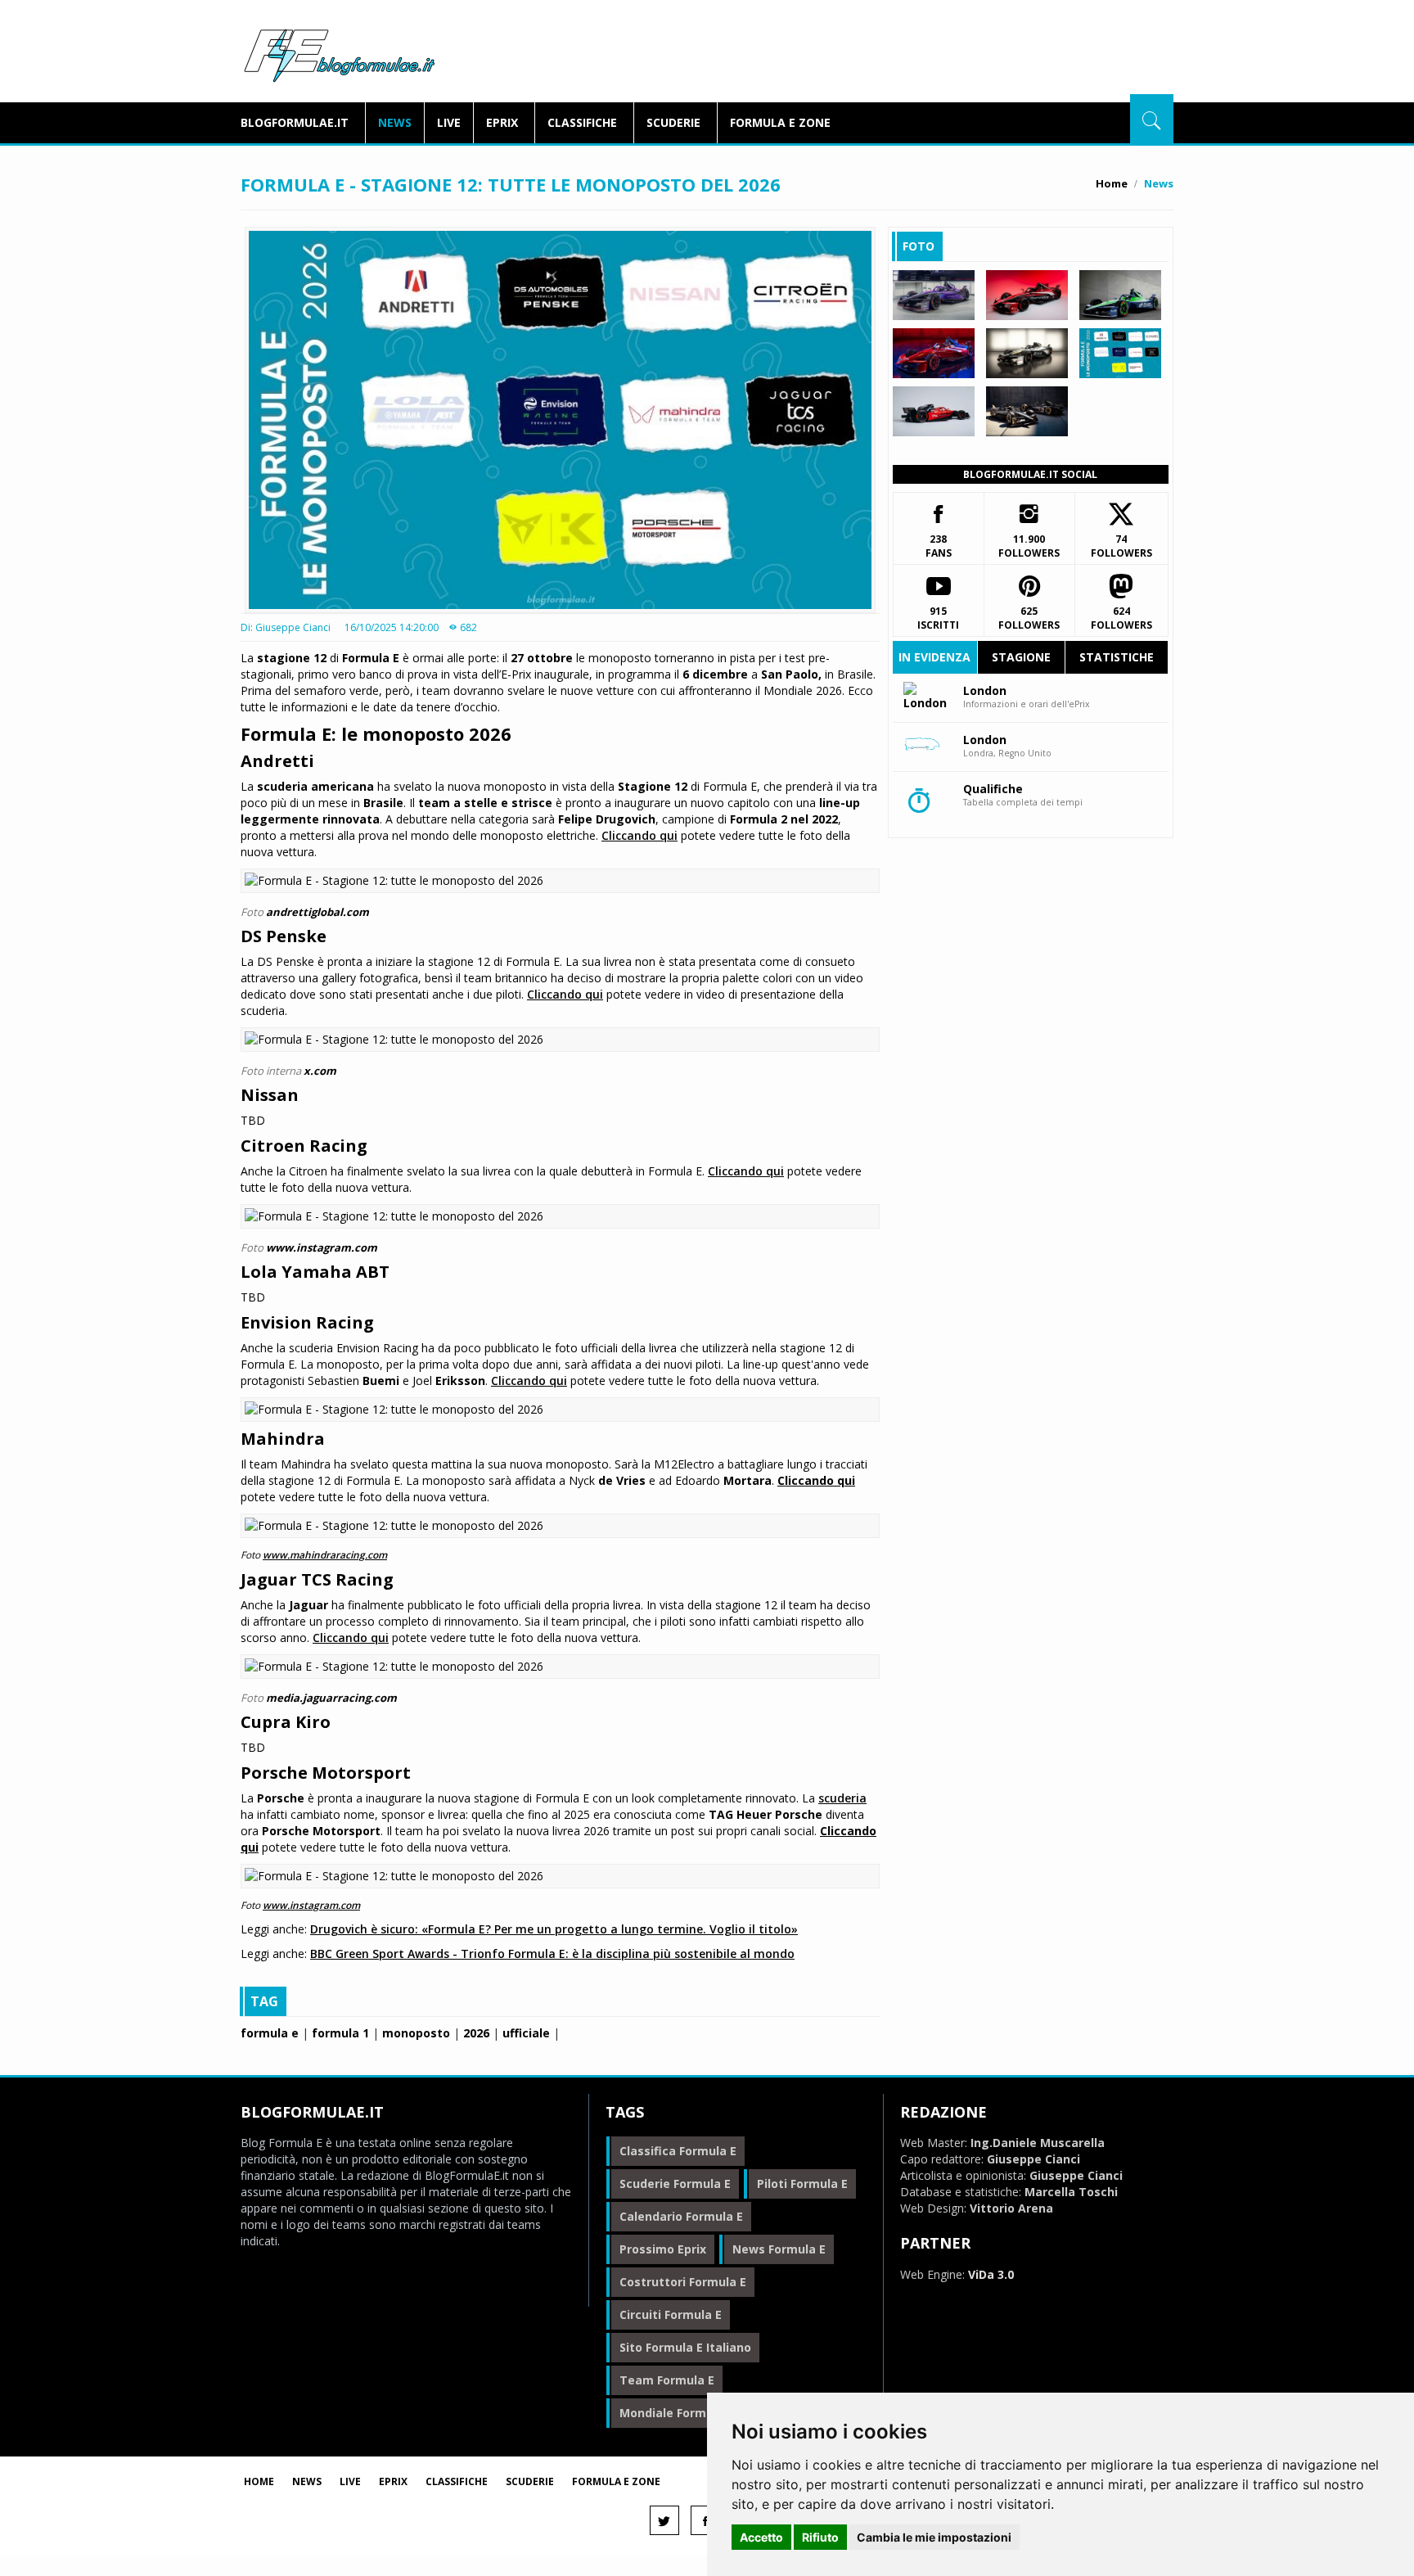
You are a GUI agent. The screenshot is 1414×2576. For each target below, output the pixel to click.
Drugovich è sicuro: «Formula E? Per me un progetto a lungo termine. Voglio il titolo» (554, 1929)
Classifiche (582, 122)
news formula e (779, 2249)
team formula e (667, 2380)
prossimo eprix (663, 2249)
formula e (270, 2033)
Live (449, 122)
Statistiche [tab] (1117, 657)
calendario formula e (681, 2216)
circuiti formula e (671, 2314)
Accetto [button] (761, 2537)
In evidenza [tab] (934, 657)
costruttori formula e (683, 2282)
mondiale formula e (677, 2413)
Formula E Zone (780, 122)
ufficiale (526, 2033)
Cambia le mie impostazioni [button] (934, 2537)
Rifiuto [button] (820, 2537)
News (395, 122)
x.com (320, 1071)
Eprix (502, 122)
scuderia (842, 1798)
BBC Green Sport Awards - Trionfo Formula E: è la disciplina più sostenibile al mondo (552, 1953)
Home (1112, 183)
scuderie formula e (675, 2184)
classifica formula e (678, 2151)
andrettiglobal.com (317, 912)
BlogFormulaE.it (339, 52)
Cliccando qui (639, 835)
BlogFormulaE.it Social (1030, 474)
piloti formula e (802, 2184)
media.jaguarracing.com (331, 1698)
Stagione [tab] (1021, 657)
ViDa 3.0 (991, 2274)
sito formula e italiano (685, 2347)
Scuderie (673, 122)
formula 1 (340, 2033)
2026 (476, 2033)
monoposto (416, 2033)
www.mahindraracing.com (325, 1554)
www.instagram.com (322, 1247)
